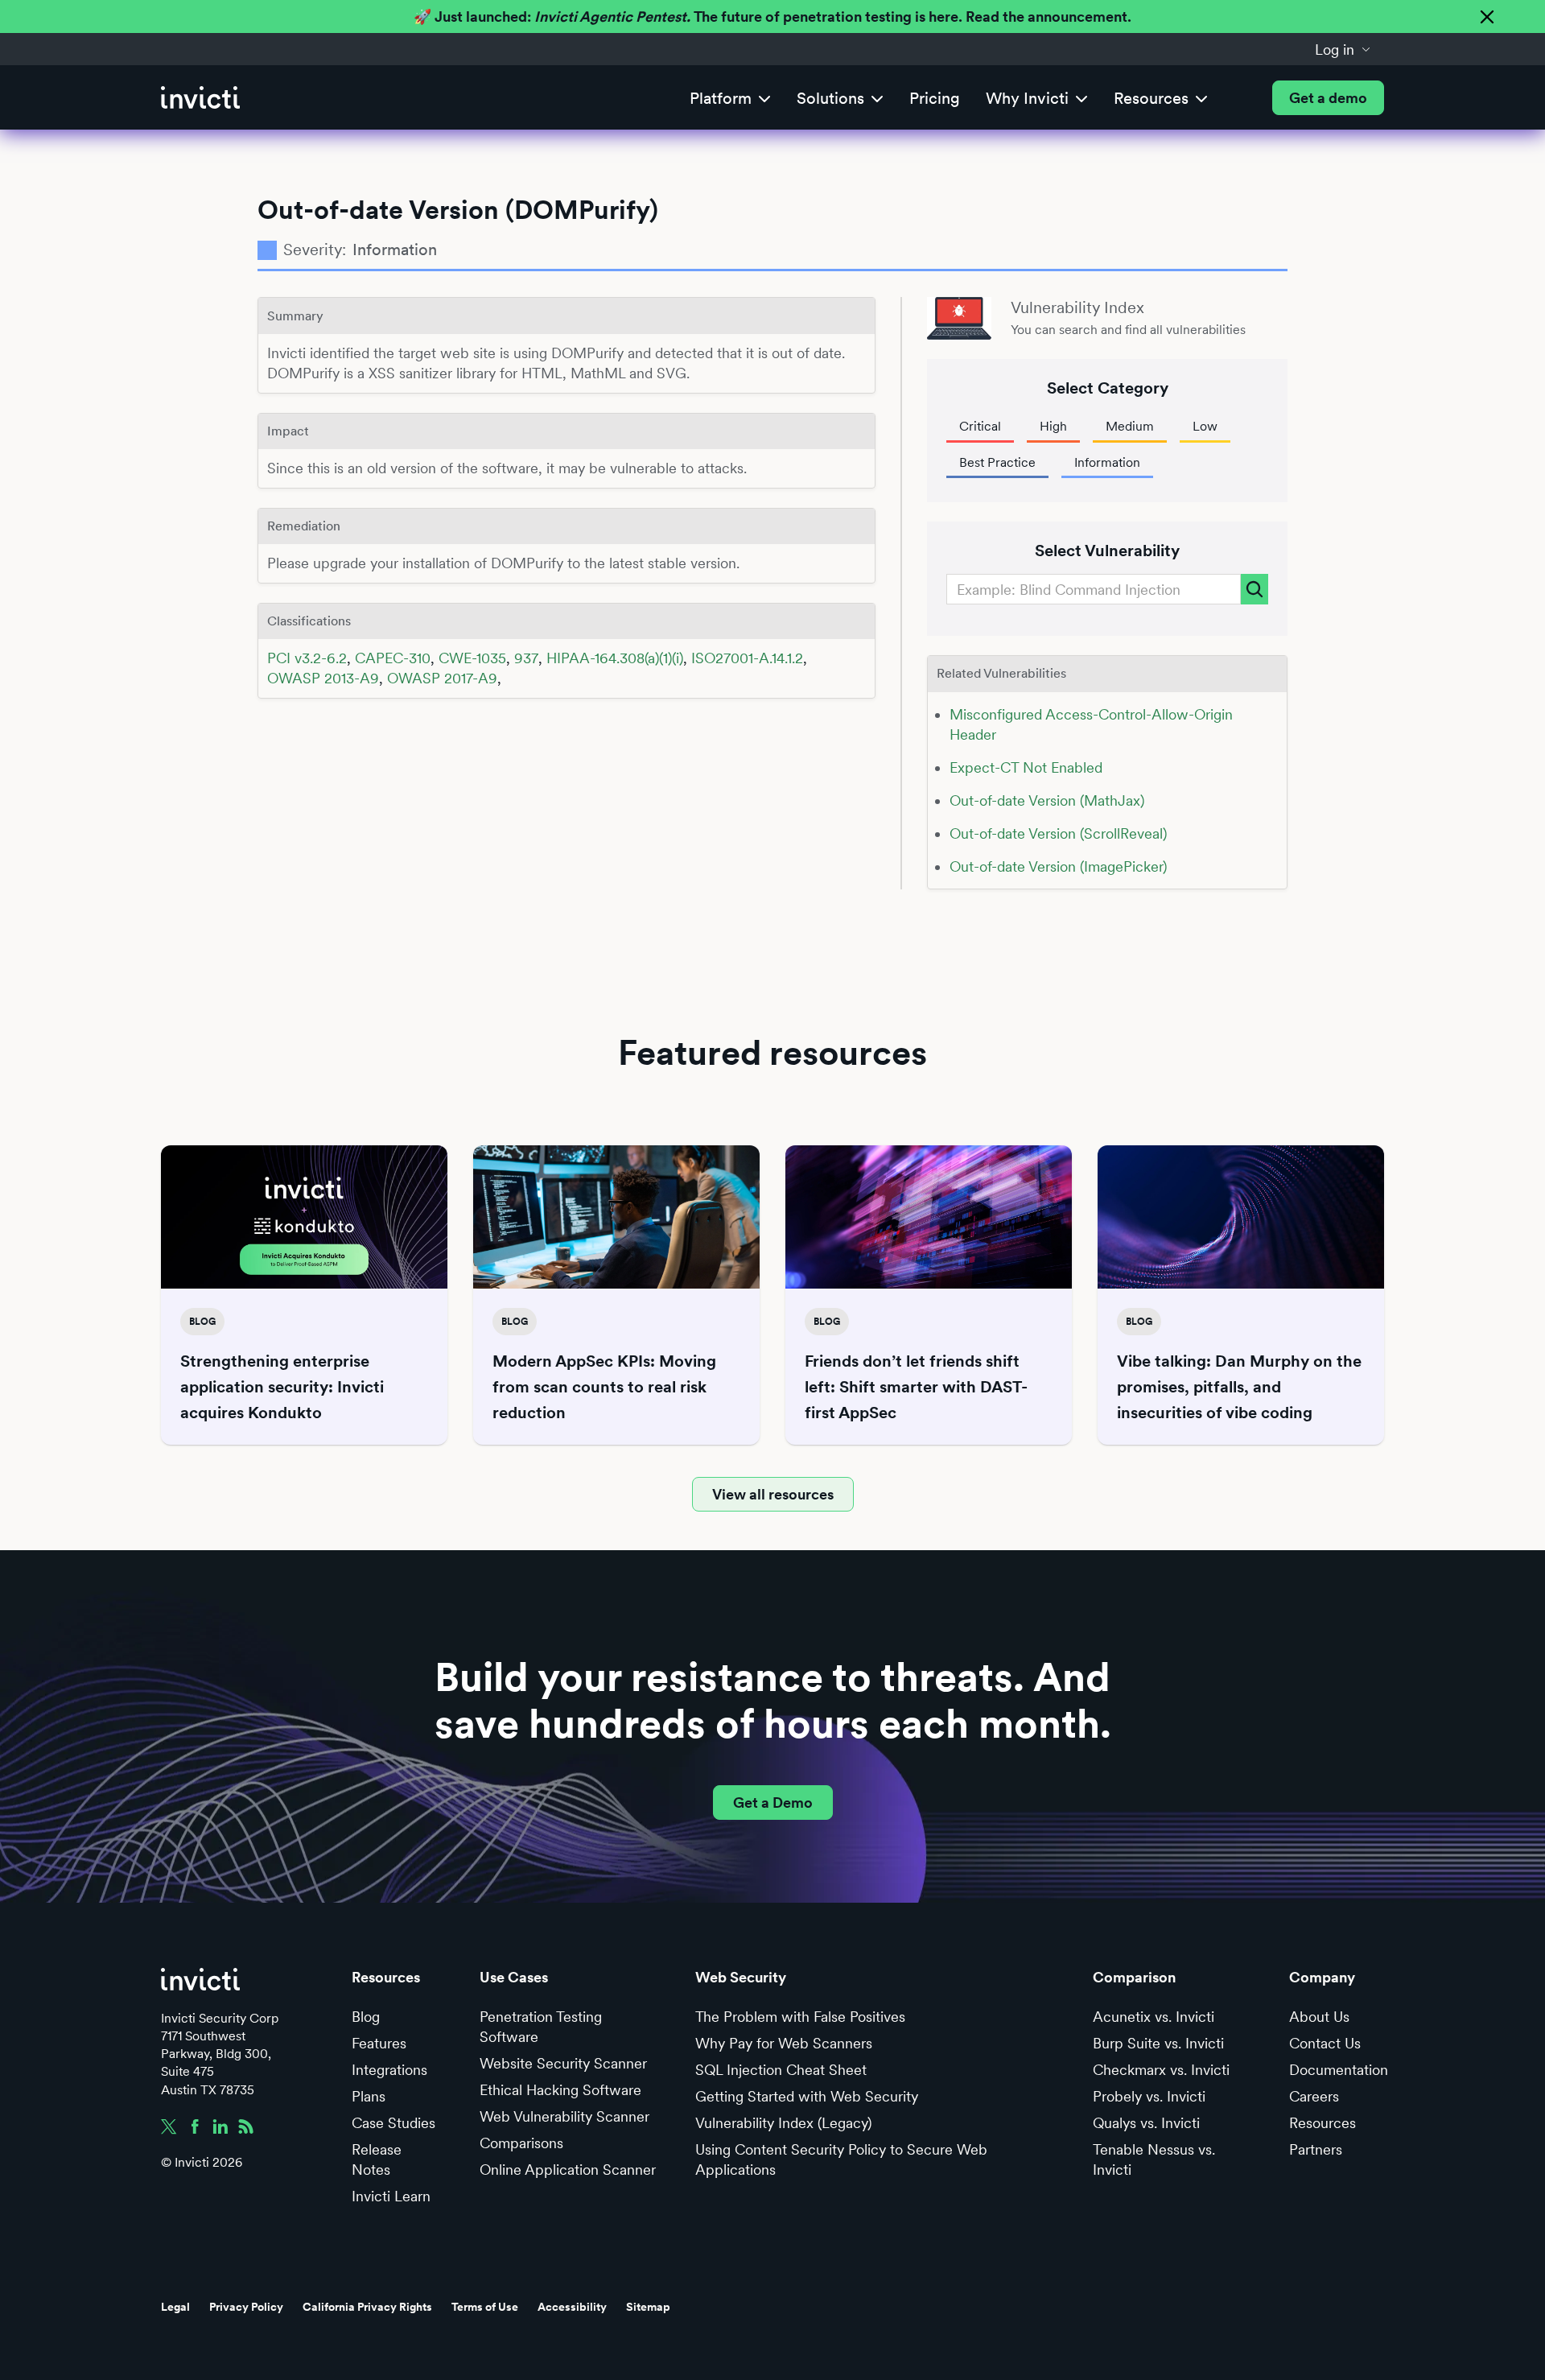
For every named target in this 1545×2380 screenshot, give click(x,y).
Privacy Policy (246, 2307)
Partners (1316, 2149)
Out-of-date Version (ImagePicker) (1058, 866)
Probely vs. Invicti (1149, 2096)
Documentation (1339, 2070)
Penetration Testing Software (541, 2027)
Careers (1314, 2096)
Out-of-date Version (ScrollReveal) (1058, 833)
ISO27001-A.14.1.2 (747, 658)
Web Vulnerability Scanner (564, 2116)
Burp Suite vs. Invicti (1158, 2043)
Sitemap (648, 2307)
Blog (366, 2017)
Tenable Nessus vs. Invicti (1154, 2159)
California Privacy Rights (367, 2307)
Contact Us (1325, 2043)
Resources (1323, 2123)
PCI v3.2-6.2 (307, 658)
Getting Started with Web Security (807, 2096)
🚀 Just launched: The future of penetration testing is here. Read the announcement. (772, 16)
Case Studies (393, 2123)
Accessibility (572, 2307)
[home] (200, 98)
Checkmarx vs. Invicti (1161, 2070)
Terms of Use (485, 2307)
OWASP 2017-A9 (442, 678)
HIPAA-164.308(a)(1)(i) (615, 658)
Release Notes (377, 2159)
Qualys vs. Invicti (1146, 2123)
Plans (369, 2096)
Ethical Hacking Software (560, 2090)
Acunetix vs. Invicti (1154, 2017)
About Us (1319, 2017)
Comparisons (521, 2143)
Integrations (389, 2070)
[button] (1343, 49)
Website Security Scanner (563, 2063)
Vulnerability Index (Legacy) (783, 2123)
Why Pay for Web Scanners (784, 2043)
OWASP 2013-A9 (323, 678)
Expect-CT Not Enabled (1026, 767)
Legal (175, 2307)
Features (379, 2043)
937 (526, 658)
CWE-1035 (472, 658)
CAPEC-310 (393, 658)
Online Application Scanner (568, 2170)
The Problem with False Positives (800, 2017)
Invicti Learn (391, 2196)
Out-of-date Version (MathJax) (1047, 800)
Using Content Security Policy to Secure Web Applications (841, 2159)
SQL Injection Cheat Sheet (781, 2070)
